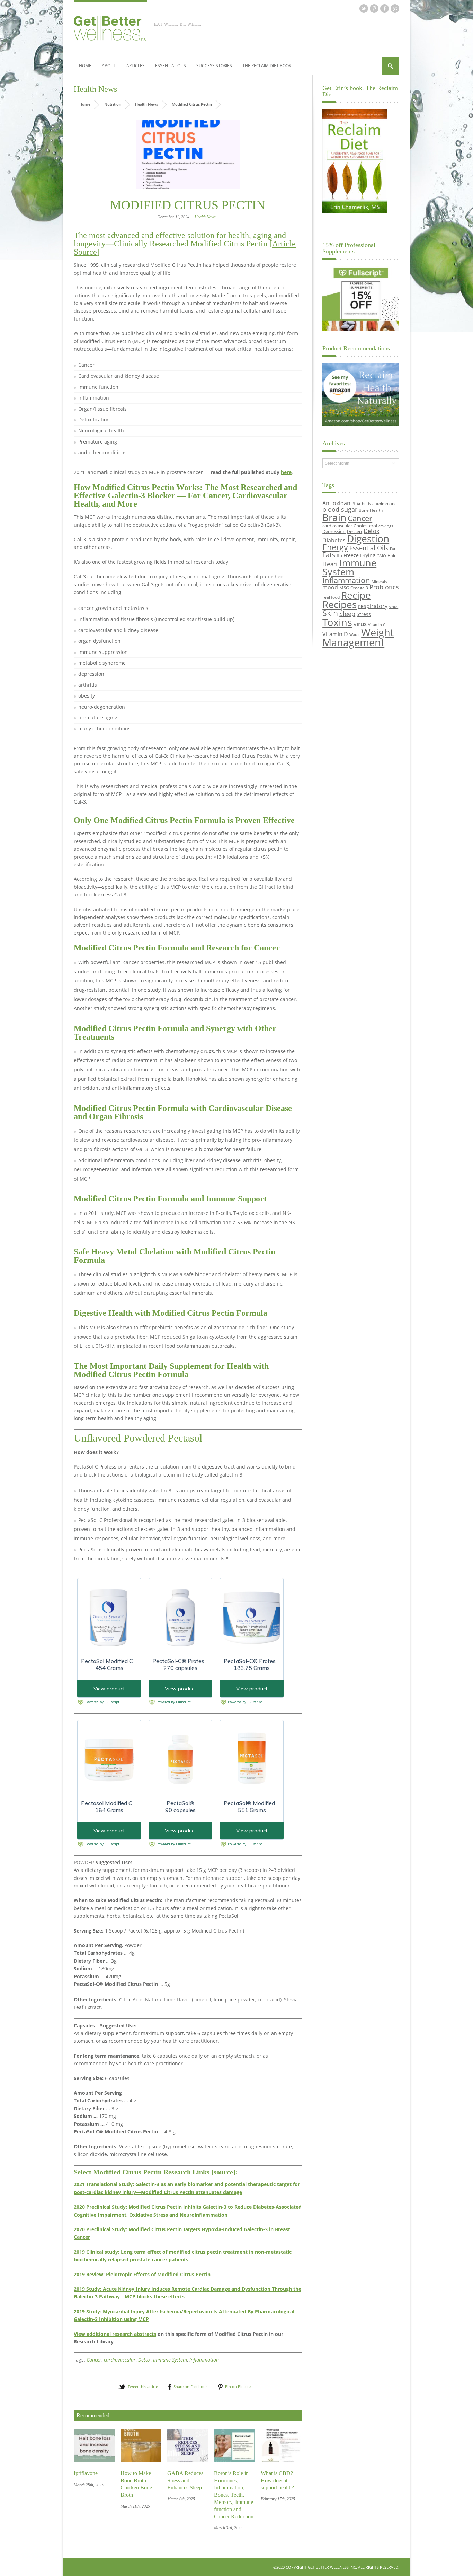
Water (355, 635)
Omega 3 (359, 588)
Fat (393, 549)
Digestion (368, 538)
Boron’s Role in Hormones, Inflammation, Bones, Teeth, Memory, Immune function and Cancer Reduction (234, 2495)
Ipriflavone (86, 2473)
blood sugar (340, 509)
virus (360, 624)
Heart (330, 564)
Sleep (347, 614)
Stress (364, 614)
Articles (136, 66)
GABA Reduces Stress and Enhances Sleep (185, 2481)
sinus (394, 607)
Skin (330, 613)
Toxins (337, 622)
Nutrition (113, 104)
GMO (381, 556)
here (286, 472)
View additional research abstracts (115, 2334)
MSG (344, 588)
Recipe (356, 595)
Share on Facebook (191, 2387)
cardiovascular (120, 2360)
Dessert (355, 531)
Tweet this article (143, 2387)
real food (331, 597)
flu (339, 555)
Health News (95, 89)
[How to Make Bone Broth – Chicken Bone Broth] (141, 2460)
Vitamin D (335, 634)
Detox (144, 2360)
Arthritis (364, 504)
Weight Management (358, 637)
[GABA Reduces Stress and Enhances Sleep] (188, 2460)
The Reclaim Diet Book (267, 66)
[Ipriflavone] (94, 2460)
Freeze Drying (359, 555)
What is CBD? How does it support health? (277, 2481)
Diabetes (334, 540)
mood (330, 587)
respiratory (373, 606)
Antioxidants (339, 503)
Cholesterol (365, 526)
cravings (386, 526)
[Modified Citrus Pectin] (188, 154)
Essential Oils (171, 66)
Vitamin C (377, 625)
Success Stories (214, 66)
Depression (334, 531)
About (109, 66)
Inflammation (204, 2360)
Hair (392, 555)
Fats (329, 555)
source (223, 2172)
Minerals (379, 582)
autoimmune (385, 503)
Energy (335, 547)
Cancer (94, 2360)
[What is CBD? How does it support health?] (281, 2460)
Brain (334, 517)
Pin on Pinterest (239, 2387)
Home (85, 66)
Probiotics (384, 587)
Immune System (170, 2360)
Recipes (340, 604)
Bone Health (371, 510)
